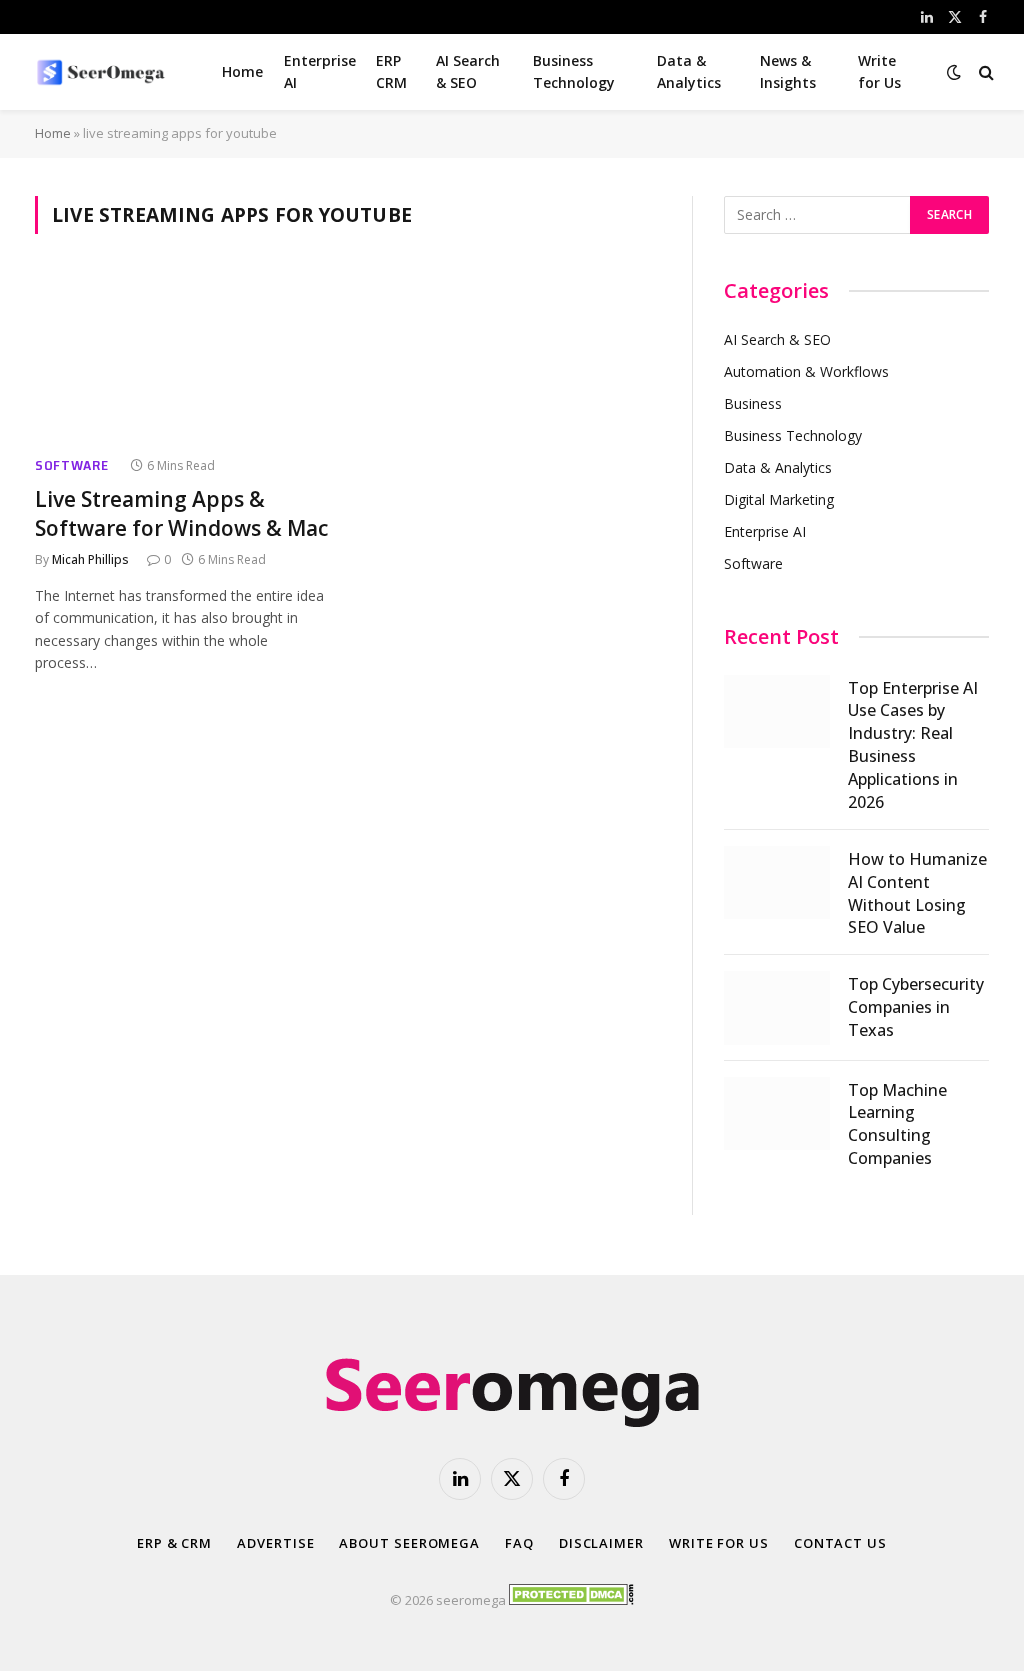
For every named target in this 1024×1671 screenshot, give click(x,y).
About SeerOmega (409, 1543)
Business (753, 403)
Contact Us (840, 1543)
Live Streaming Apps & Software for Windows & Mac (181, 513)
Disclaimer (601, 1543)
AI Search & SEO (468, 71)
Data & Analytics (689, 71)
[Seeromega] (103, 72)
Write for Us (879, 71)
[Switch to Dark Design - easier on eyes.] (954, 72)
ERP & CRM (174, 1543)
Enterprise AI (320, 71)
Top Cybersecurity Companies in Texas (916, 1007)
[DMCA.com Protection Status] (571, 1600)
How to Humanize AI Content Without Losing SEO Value (917, 893)
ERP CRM (391, 71)
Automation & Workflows (806, 371)
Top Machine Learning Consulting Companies (897, 1124)
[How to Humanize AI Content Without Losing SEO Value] (777, 882)
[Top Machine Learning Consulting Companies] (777, 1113)
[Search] (984, 72)
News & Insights (788, 71)
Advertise (275, 1543)
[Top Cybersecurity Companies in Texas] (777, 1007)
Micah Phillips (90, 559)
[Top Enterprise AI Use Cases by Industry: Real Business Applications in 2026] (777, 711)
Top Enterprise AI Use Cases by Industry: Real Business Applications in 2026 (913, 745)
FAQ (519, 1543)
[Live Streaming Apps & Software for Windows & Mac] (182, 356)
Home (242, 71)
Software (72, 465)
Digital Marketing (779, 499)
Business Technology (574, 71)
